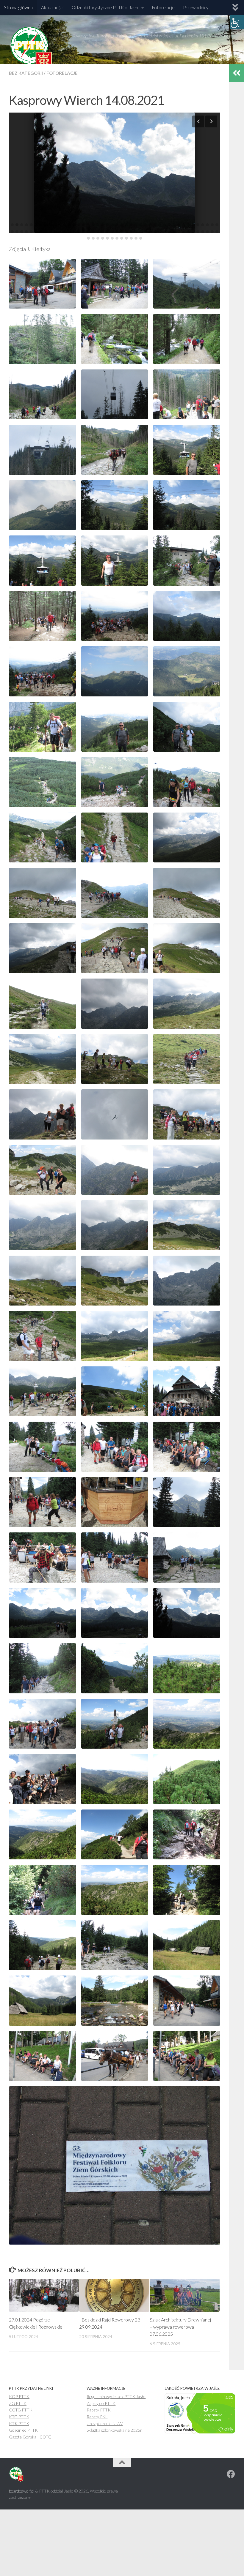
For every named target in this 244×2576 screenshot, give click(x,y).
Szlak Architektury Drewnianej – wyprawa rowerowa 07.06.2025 (180, 2327)
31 (155, 225)
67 (117, 232)
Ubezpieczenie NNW (105, 2424)
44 (217, 225)
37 (184, 225)
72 (141, 232)
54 (55, 232)
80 (179, 232)
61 (88, 232)
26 (131, 225)
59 (79, 232)
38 (188, 225)
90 (93, 238)
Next (211, 121)
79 (174, 232)
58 (74, 232)
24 (122, 225)
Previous (198, 121)
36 (179, 225)
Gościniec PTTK (23, 2430)
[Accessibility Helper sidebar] (237, 22)
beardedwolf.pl (22, 2491)
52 (46, 232)
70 (131, 232)
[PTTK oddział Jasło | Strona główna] (31, 49)
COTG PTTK (21, 2410)
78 (169, 232)
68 (122, 232)
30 (150, 225)
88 (217, 232)
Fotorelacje (163, 7)
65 (107, 232)
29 (146, 225)
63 (98, 232)
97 (126, 238)
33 (165, 225)
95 (117, 238)
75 (155, 232)
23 (117, 225)
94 (112, 238)
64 (103, 232)
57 (69, 232)
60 (84, 232)
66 (112, 232)
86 (207, 232)
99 (136, 238)
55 (60, 232)
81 (184, 232)
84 (198, 232)
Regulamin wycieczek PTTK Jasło (116, 2396)
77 (165, 232)
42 (207, 225)
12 (65, 225)
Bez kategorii (26, 73)
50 (36, 232)
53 (50, 232)
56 (65, 232)
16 (84, 225)
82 (188, 232)
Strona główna (18, 7)
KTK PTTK (19, 2424)
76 (160, 232)
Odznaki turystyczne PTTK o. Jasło (106, 7)
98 (131, 238)
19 (98, 225)
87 (212, 232)
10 (55, 225)
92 (103, 238)
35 (174, 225)
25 (126, 225)
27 (136, 225)
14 (74, 225)
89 (88, 238)
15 (79, 225)
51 (41, 232)
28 (141, 225)
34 (169, 225)
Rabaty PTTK (99, 2410)
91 (98, 238)
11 (60, 225)
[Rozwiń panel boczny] (237, 73)
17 (88, 225)
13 (69, 225)
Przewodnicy (196, 7)
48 (26, 232)
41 (203, 225)
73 (146, 232)
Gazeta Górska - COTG (30, 2437)
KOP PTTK (19, 2396)
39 (193, 225)
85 (203, 232)
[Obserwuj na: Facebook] (231, 2474)
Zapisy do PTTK (101, 2403)
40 (198, 225)
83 (193, 232)
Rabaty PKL (97, 2417)
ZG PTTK (18, 2403)
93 (107, 238)
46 (17, 232)
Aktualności (52, 7)
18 (93, 225)
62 (93, 232)
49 (31, 232)
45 (12, 232)
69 (126, 232)
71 (136, 232)
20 (103, 225)
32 (160, 225)
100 (141, 238)
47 (22, 232)
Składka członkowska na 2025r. (115, 2430)
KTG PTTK (19, 2417)
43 (212, 225)
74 (150, 232)
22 (112, 225)
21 (107, 225)
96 (122, 238)
